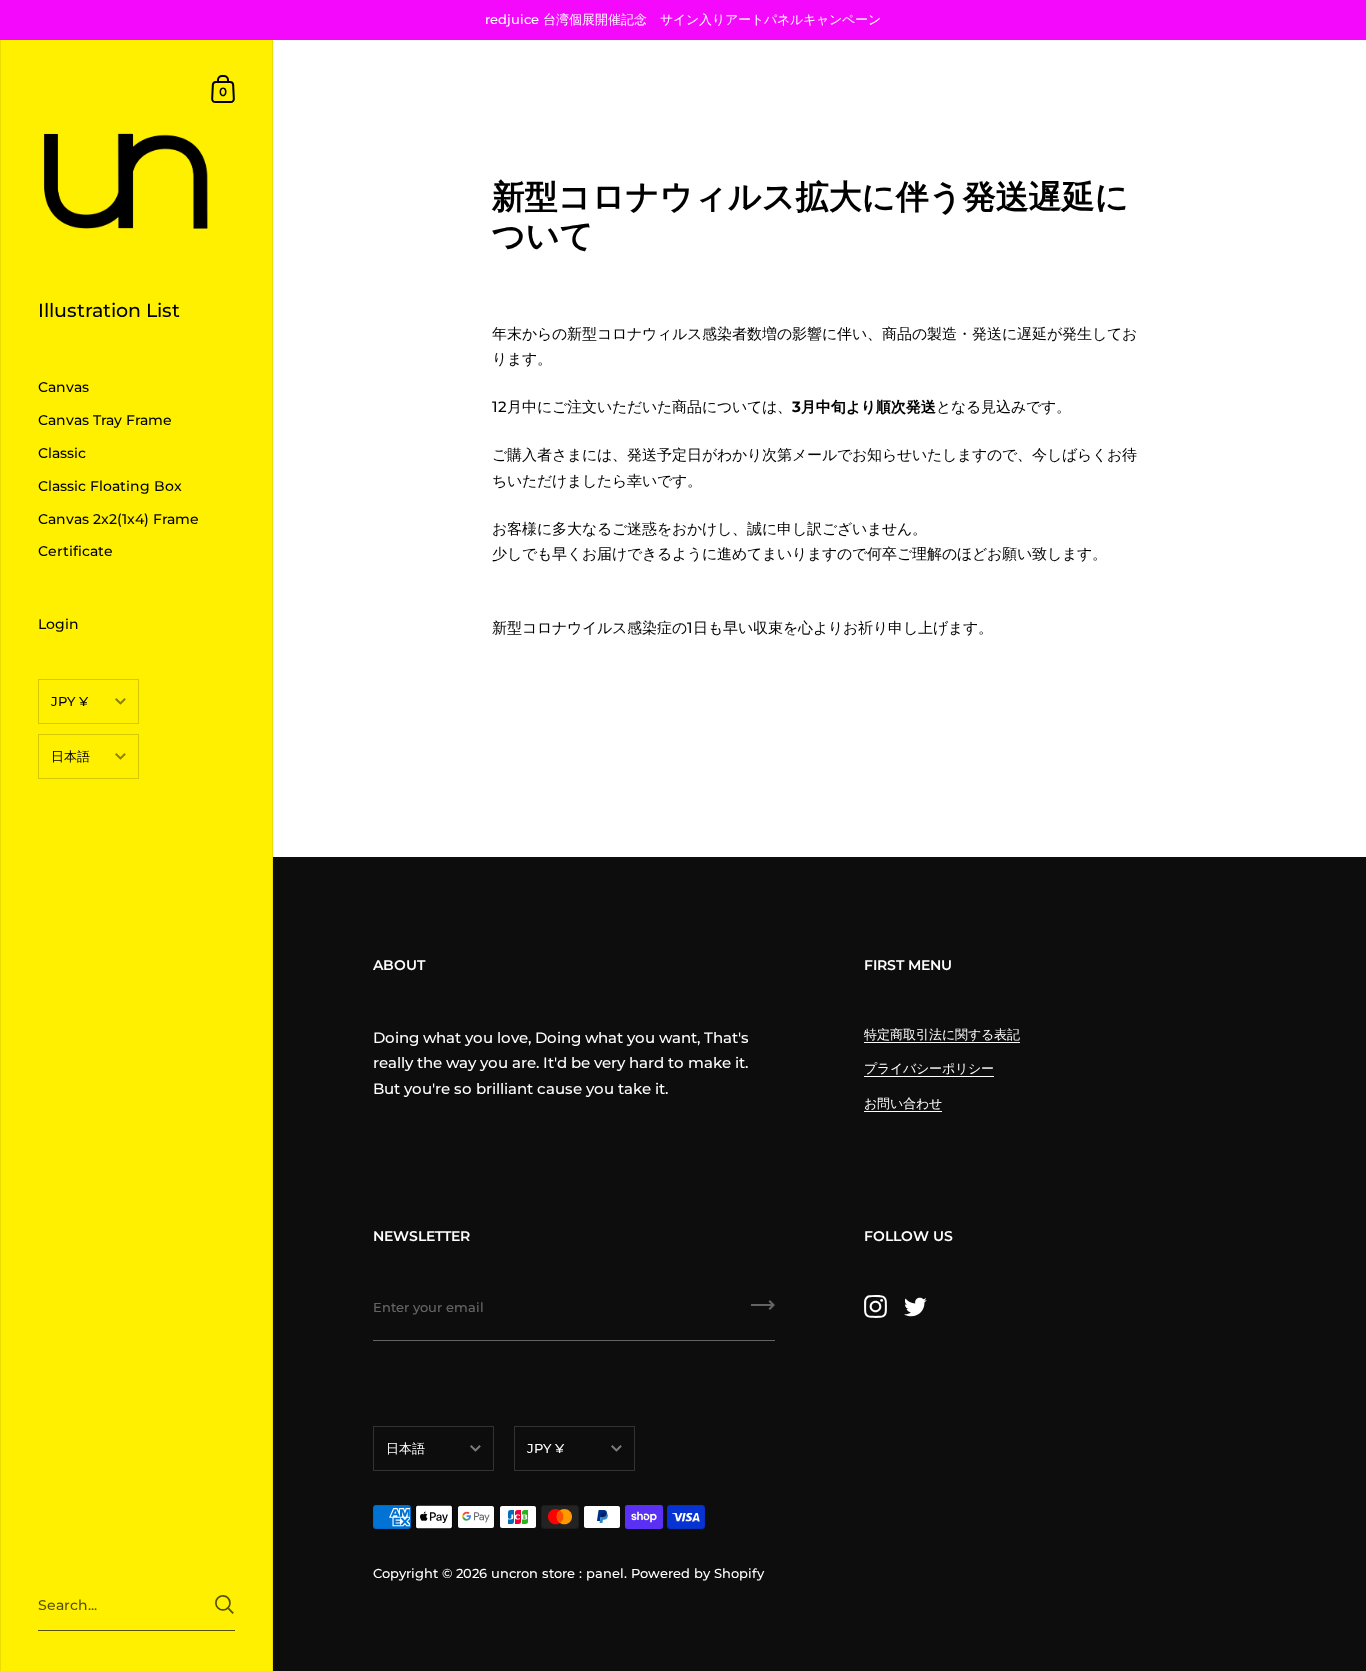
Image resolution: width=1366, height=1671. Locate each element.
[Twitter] (915, 1306)
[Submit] (224, 1604)
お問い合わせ (903, 1103)
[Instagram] (875, 1306)
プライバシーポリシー (929, 1068)
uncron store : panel (557, 1573)
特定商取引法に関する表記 (942, 1034)
